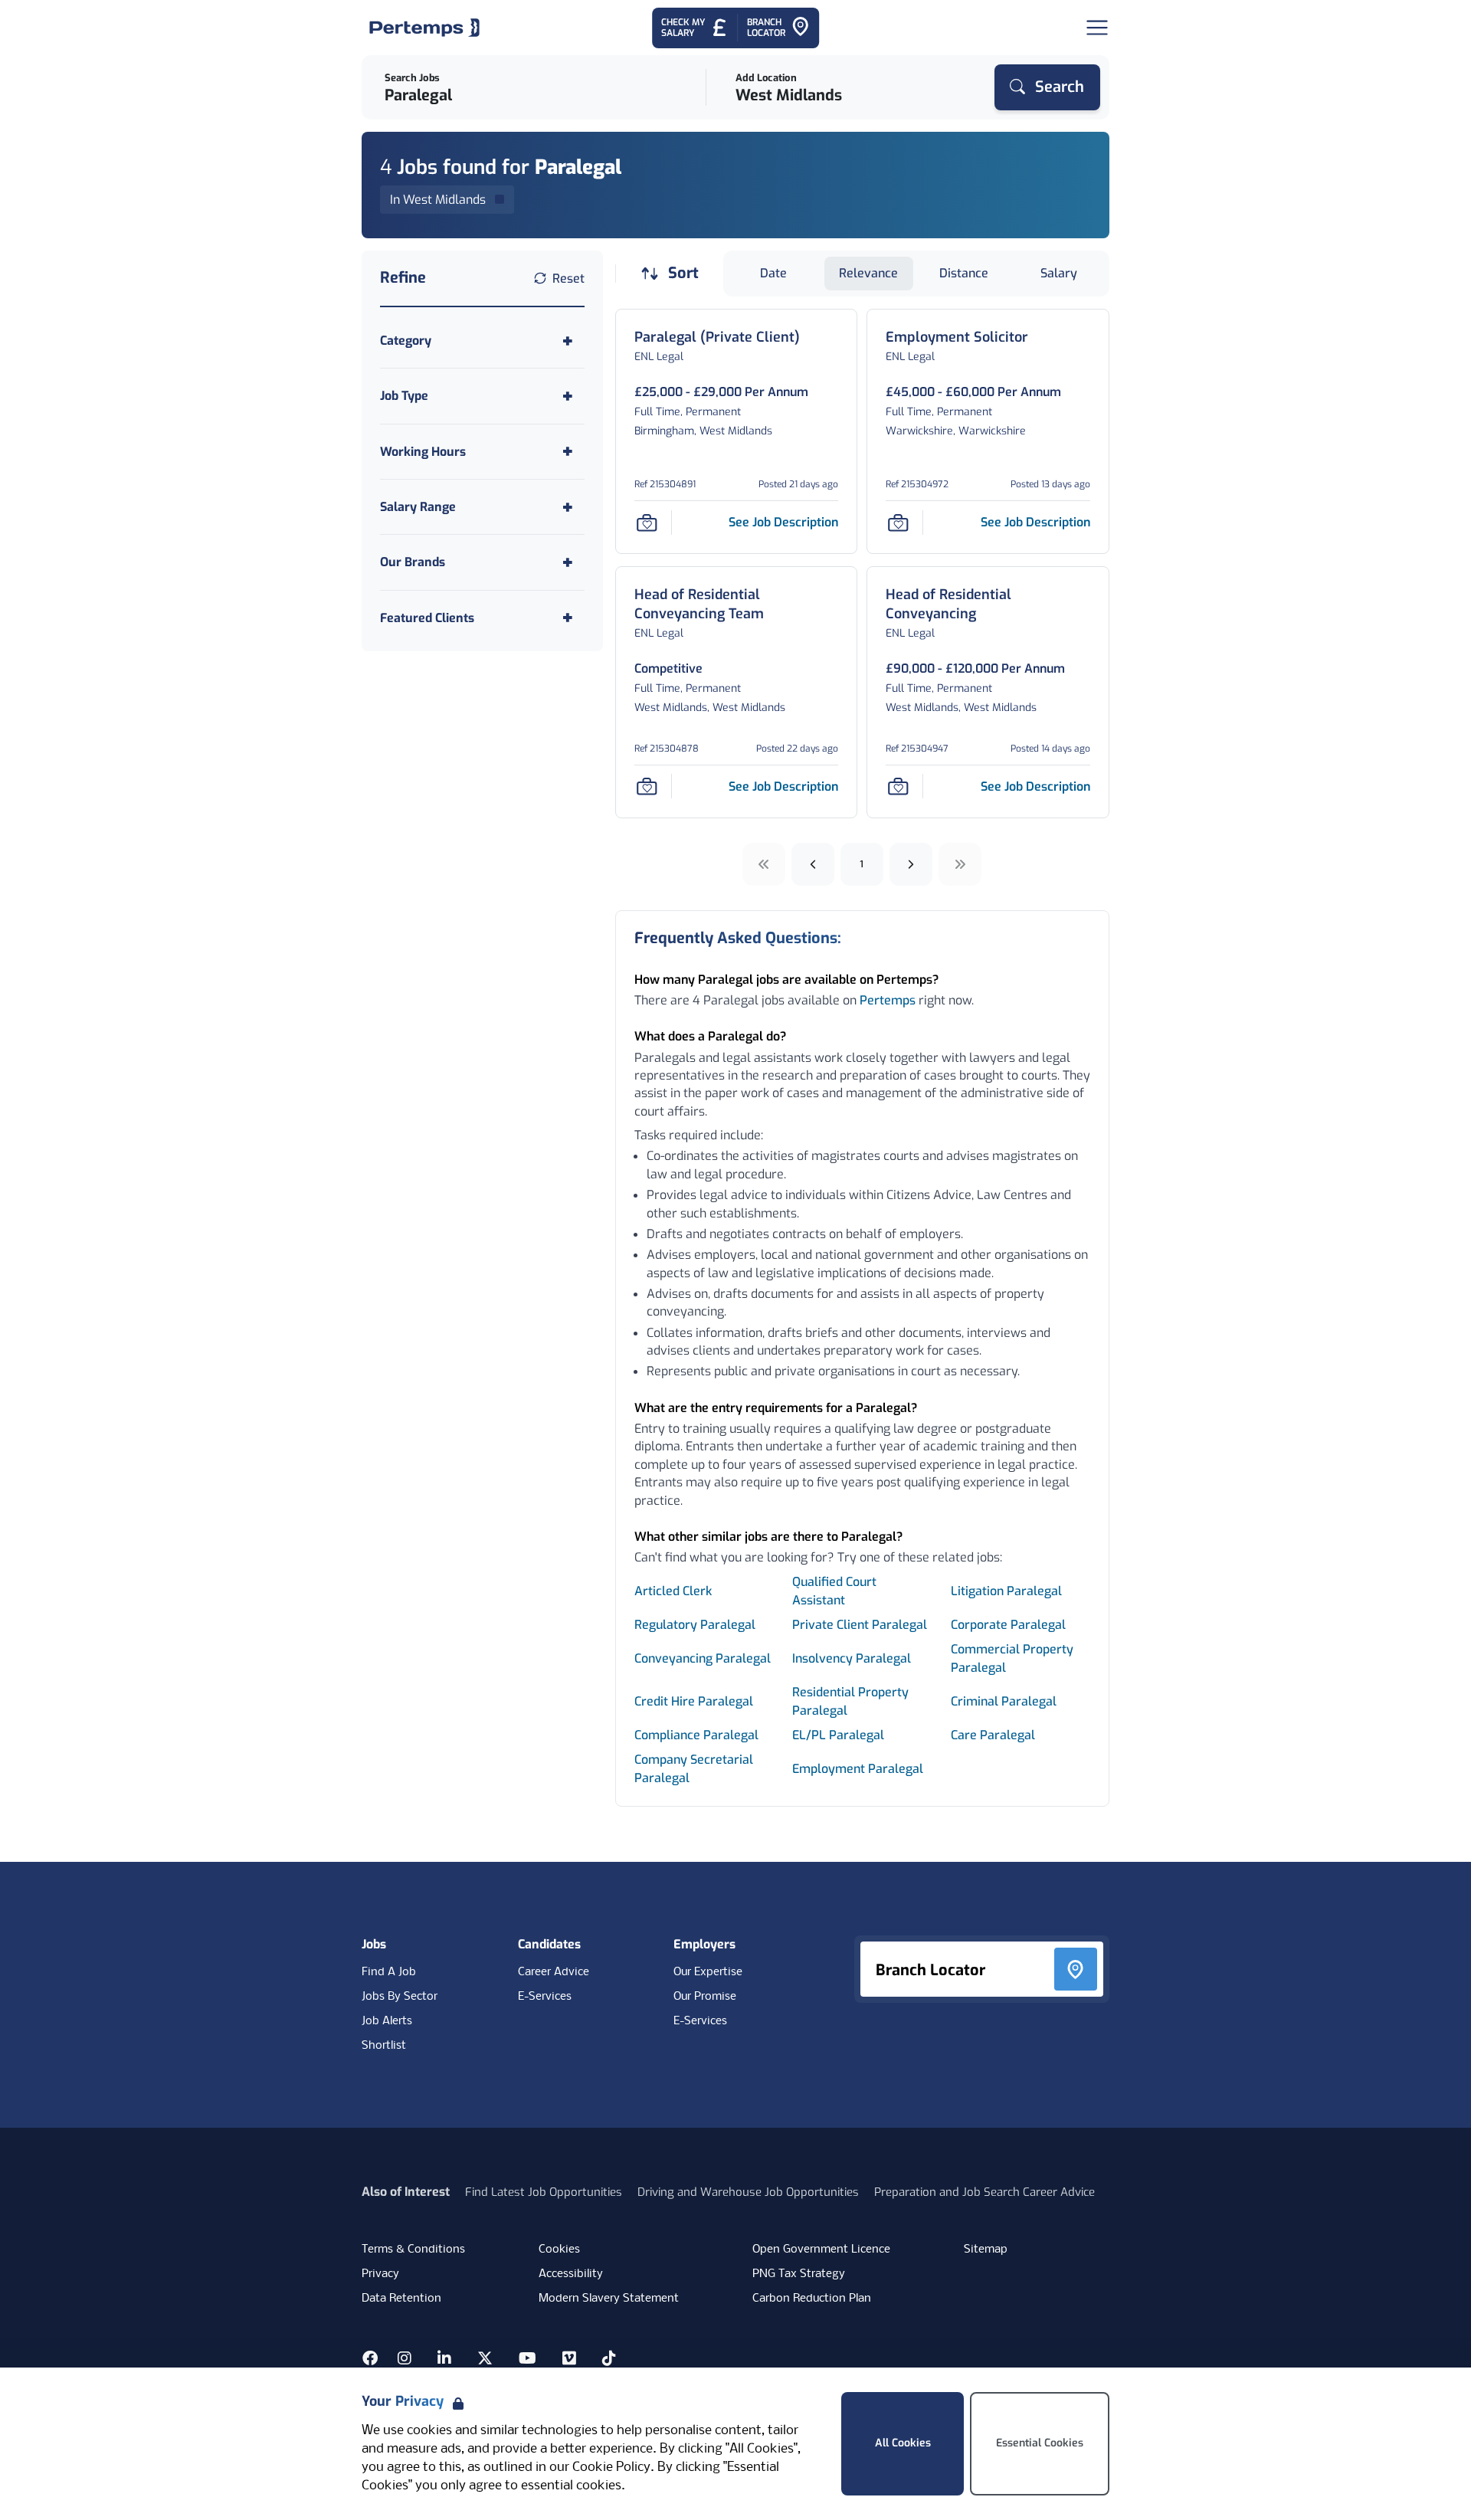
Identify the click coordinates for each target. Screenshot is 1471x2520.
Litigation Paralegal (1006, 1591)
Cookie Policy (611, 2468)
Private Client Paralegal (860, 1625)
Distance (964, 273)
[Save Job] (647, 523)
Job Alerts (387, 2021)
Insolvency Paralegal (852, 1658)
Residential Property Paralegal (850, 1701)
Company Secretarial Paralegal (694, 1769)
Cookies (559, 2250)
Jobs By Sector (400, 1997)
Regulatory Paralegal (695, 1625)
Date (773, 273)
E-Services (545, 1997)
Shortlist (384, 2046)
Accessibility (571, 2274)
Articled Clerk (673, 1591)
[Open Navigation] (1097, 28)
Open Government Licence (821, 2250)
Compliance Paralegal (696, 1735)
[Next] (911, 864)
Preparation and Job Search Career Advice (984, 2192)
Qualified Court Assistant (834, 1591)
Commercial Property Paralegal (1012, 1658)
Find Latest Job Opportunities (544, 2192)
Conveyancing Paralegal (703, 1658)
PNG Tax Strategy (799, 2274)
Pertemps (888, 1000)
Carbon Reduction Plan (812, 2299)
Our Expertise (708, 1972)
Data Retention (401, 2299)
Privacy (380, 2274)
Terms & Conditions (413, 2250)
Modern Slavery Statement (609, 2299)
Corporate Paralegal (1008, 1625)
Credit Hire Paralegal (694, 1701)
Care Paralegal (993, 1735)
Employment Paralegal (858, 1769)
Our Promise (705, 1997)
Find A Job (389, 1972)
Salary (1059, 273)
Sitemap (986, 2250)
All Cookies (903, 2443)
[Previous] (813, 864)
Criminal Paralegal (1004, 1701)
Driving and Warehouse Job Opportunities (748, 2192)
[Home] (424, 28)
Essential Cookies (1040, 2443)
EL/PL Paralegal (838, 1735)
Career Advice (554, 1972)
